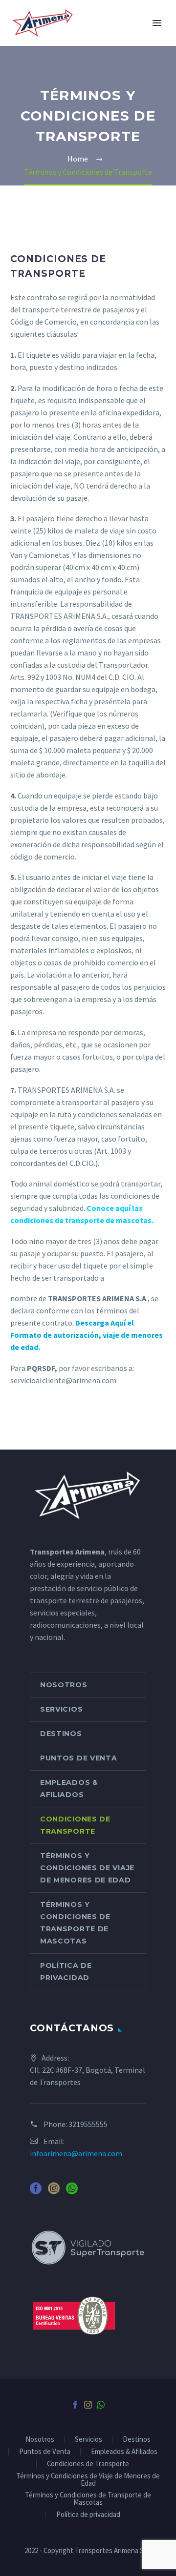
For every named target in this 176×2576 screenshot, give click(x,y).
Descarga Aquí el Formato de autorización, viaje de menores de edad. (87, 1335)
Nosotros (64, 1685)
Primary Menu (157, 23)
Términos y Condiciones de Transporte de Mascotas (75, 1923)
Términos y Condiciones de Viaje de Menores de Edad (87, 1868)
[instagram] (54, 2192)
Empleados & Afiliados (69, 1789)
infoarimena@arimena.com (76, 2153)
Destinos (61, 1734)
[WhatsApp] (101, 2405)
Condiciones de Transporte (75, 1825)
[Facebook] (75, 2405)
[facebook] (36, 2192)
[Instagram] (88, 2405)
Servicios (61, 1709)
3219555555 (88, 2124)
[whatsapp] (72, 2192)
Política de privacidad (66, 1972)
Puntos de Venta (79, 1758)
